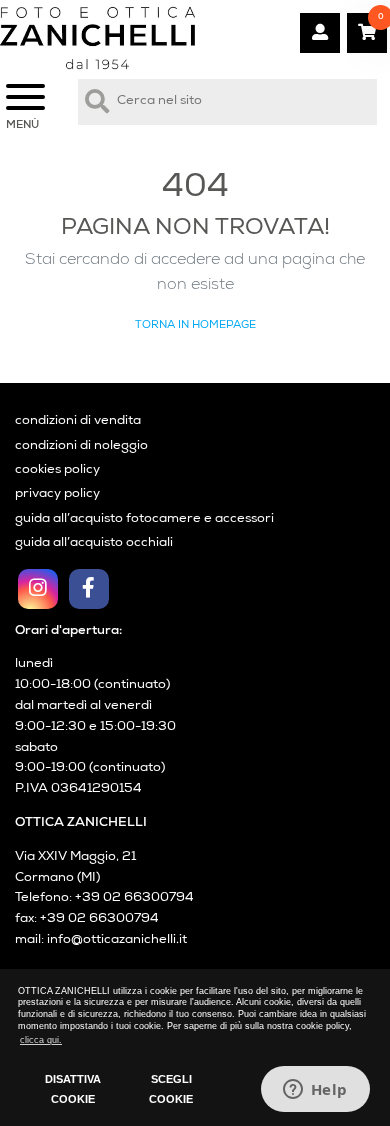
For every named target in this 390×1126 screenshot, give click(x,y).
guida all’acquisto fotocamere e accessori (144, 519)
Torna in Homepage (195, 325)
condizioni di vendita (78, 421)
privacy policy (57, 494)
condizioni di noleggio (81, 446)
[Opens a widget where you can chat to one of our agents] (315, 1091)
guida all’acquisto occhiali (94, 543)
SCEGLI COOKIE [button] (171, 1089)
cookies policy (57, 470)
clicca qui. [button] (41, 1040)
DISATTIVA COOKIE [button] (73, 1089)
